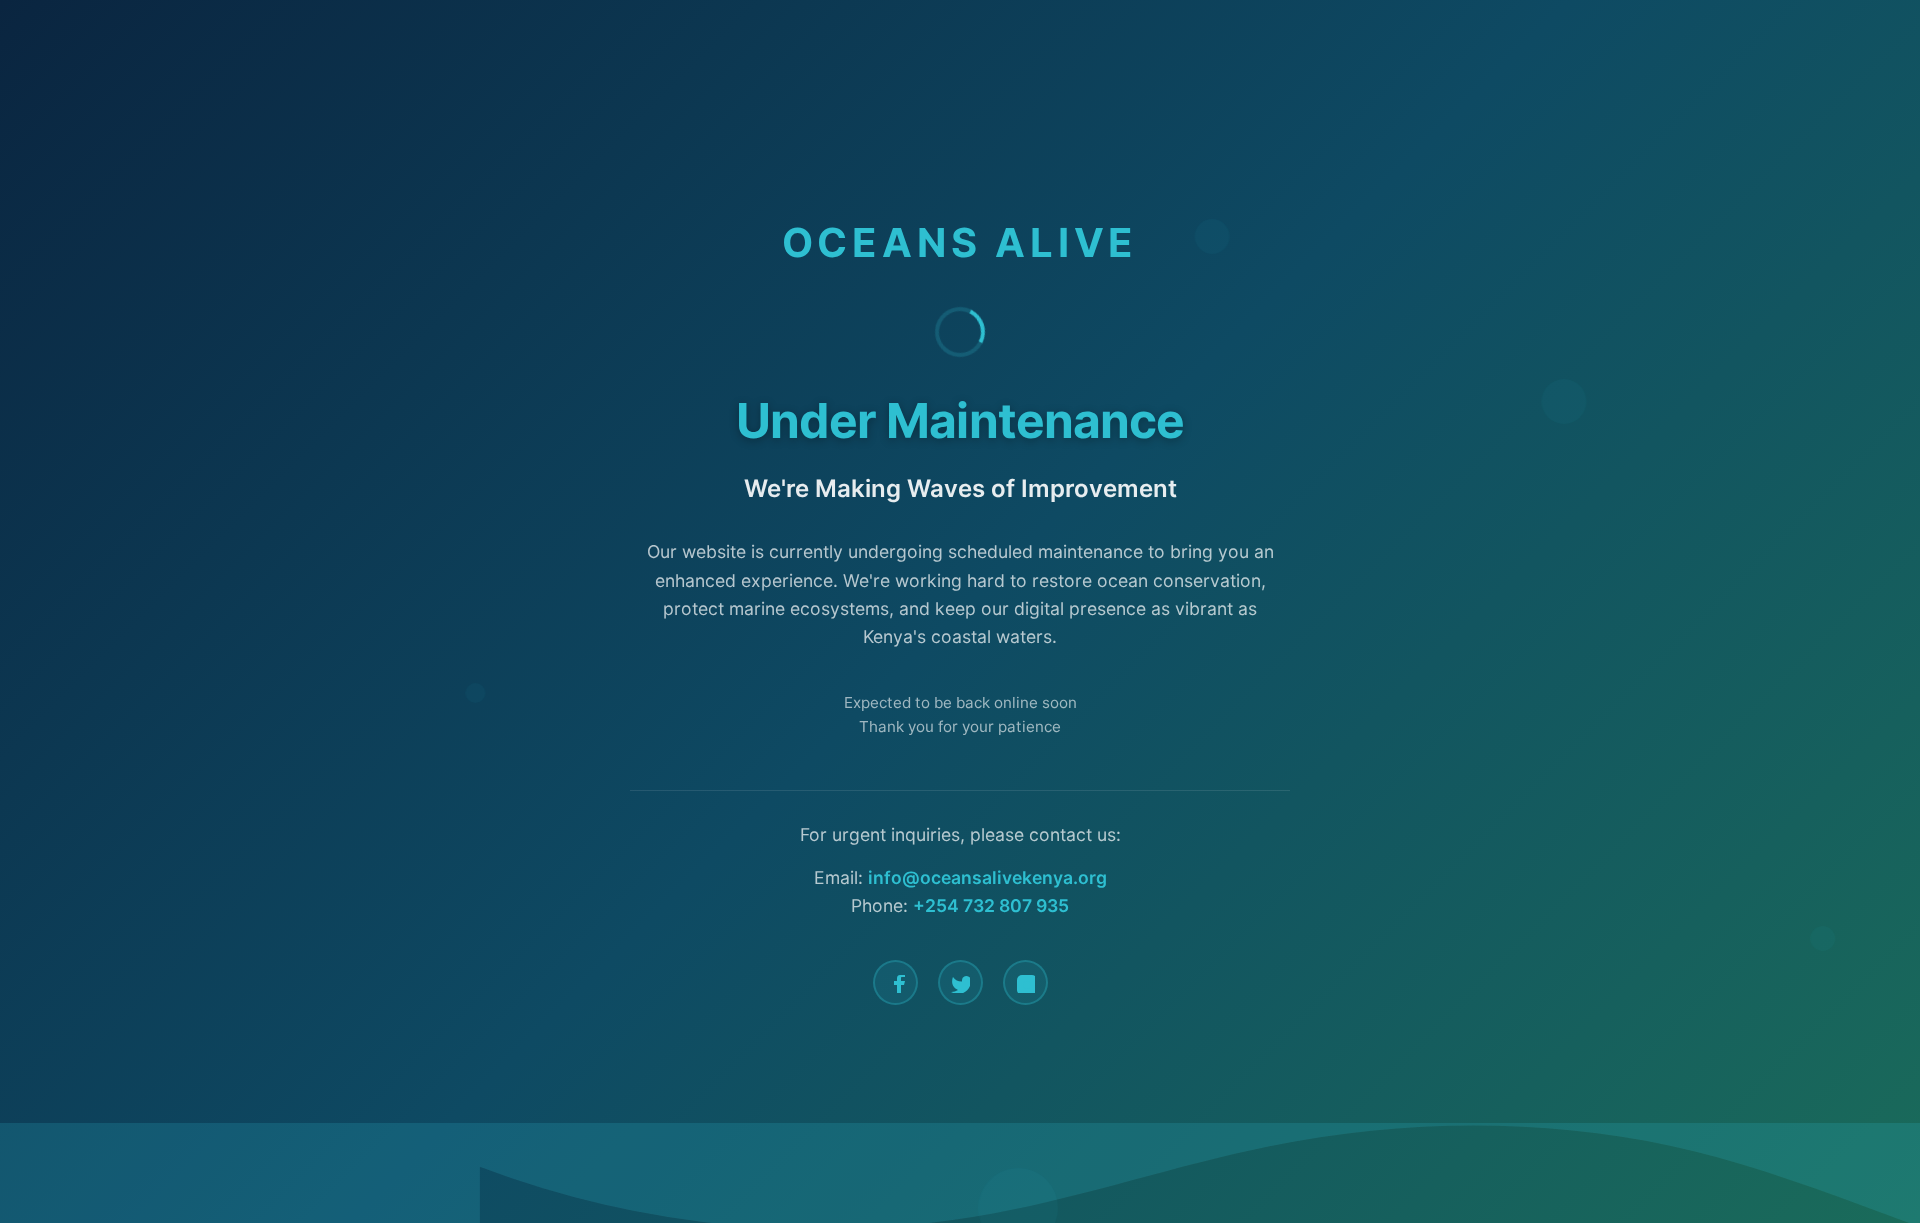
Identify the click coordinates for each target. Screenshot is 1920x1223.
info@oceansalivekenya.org (987, 877)
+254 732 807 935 (991, 905)
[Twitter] (960, 982)
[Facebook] (895, 982)
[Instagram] (1025, 982)
